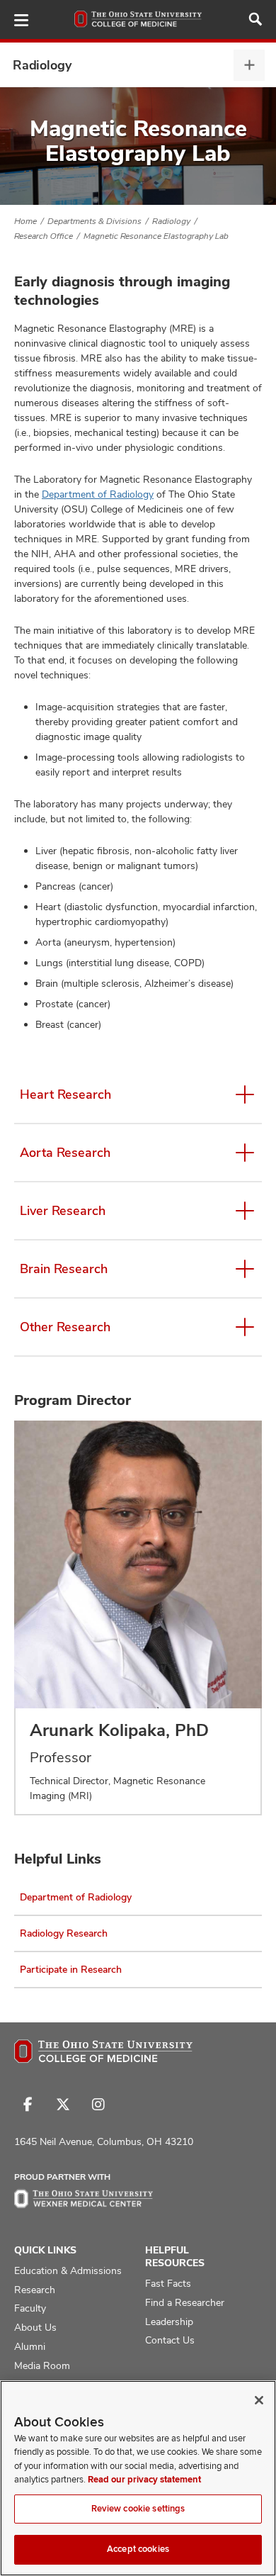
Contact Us (170, 2340)
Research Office (44, 236)
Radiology (42, 65)
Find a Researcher (185, 2302)
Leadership (169, 2322)
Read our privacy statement (144, 2480)
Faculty (30, 2308)
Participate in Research (71, 1969)
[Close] (259, 2400)
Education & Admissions (68, 2270)
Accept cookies (138, 2549)
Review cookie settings (138, 2509)
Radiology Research (64, 1933)
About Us (35, 2327)
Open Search (255, 19)
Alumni (30, 2346)
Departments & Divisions (94, 221)
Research (35, 2290)
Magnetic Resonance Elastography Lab (156, 236)
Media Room (42, 2365)
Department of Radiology (98, 494)
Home (25, 221)
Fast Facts (168, 2283)
